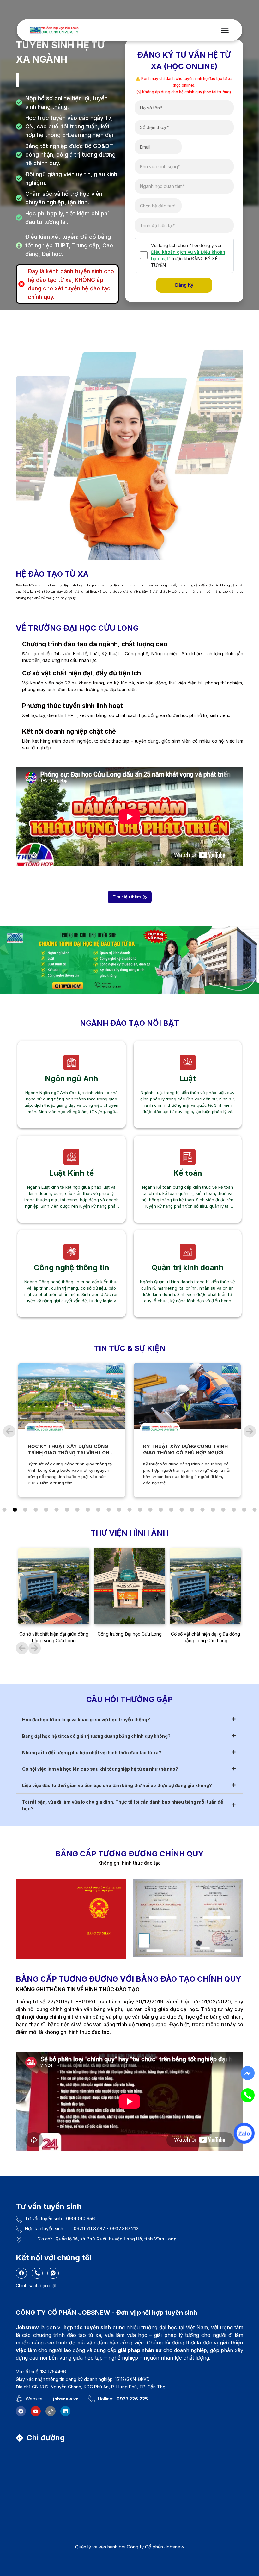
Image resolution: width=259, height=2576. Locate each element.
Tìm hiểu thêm (127, 897)
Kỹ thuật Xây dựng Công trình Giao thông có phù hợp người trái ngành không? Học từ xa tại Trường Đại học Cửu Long (185, 1456)
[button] (9, 1431)
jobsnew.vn (66, 2399)
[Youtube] (36, 2411)
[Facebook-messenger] (53, 2273)
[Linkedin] (65, 2411)
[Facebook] (21, 2273)
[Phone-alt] (37, 2273)
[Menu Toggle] (225, 30)
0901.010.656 (80, 2218)
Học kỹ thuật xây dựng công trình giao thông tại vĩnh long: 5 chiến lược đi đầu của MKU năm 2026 (71, 1456)
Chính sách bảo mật (36, 2285)
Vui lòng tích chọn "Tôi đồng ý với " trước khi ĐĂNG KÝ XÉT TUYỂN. (188, 255)
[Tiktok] (51, 2411)
